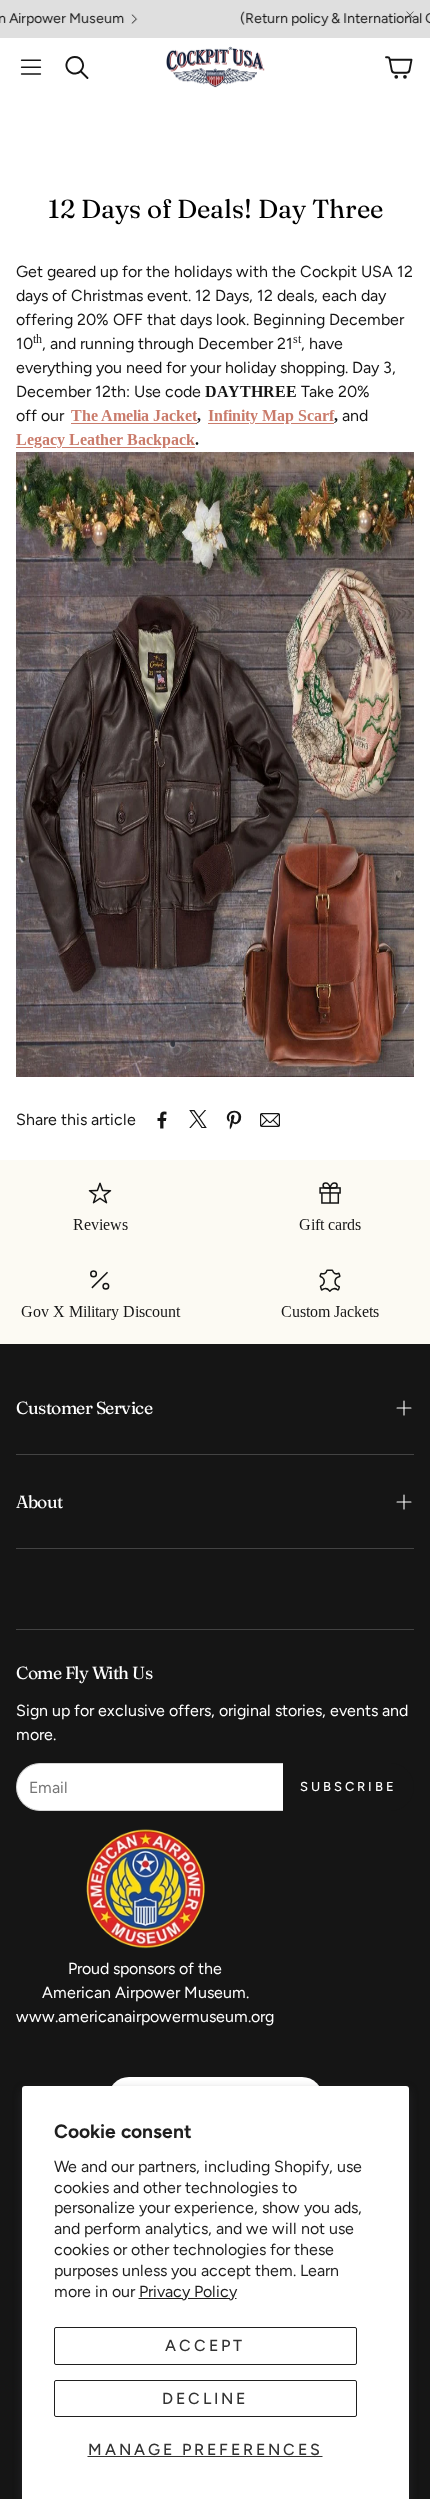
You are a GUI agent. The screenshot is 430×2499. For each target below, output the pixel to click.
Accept (205, 2345)
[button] (31, 67)
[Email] (270, 1120)
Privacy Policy (188, 2291)
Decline (205, 2398)
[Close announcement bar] (410, 15)
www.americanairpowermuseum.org (145, 2016)
